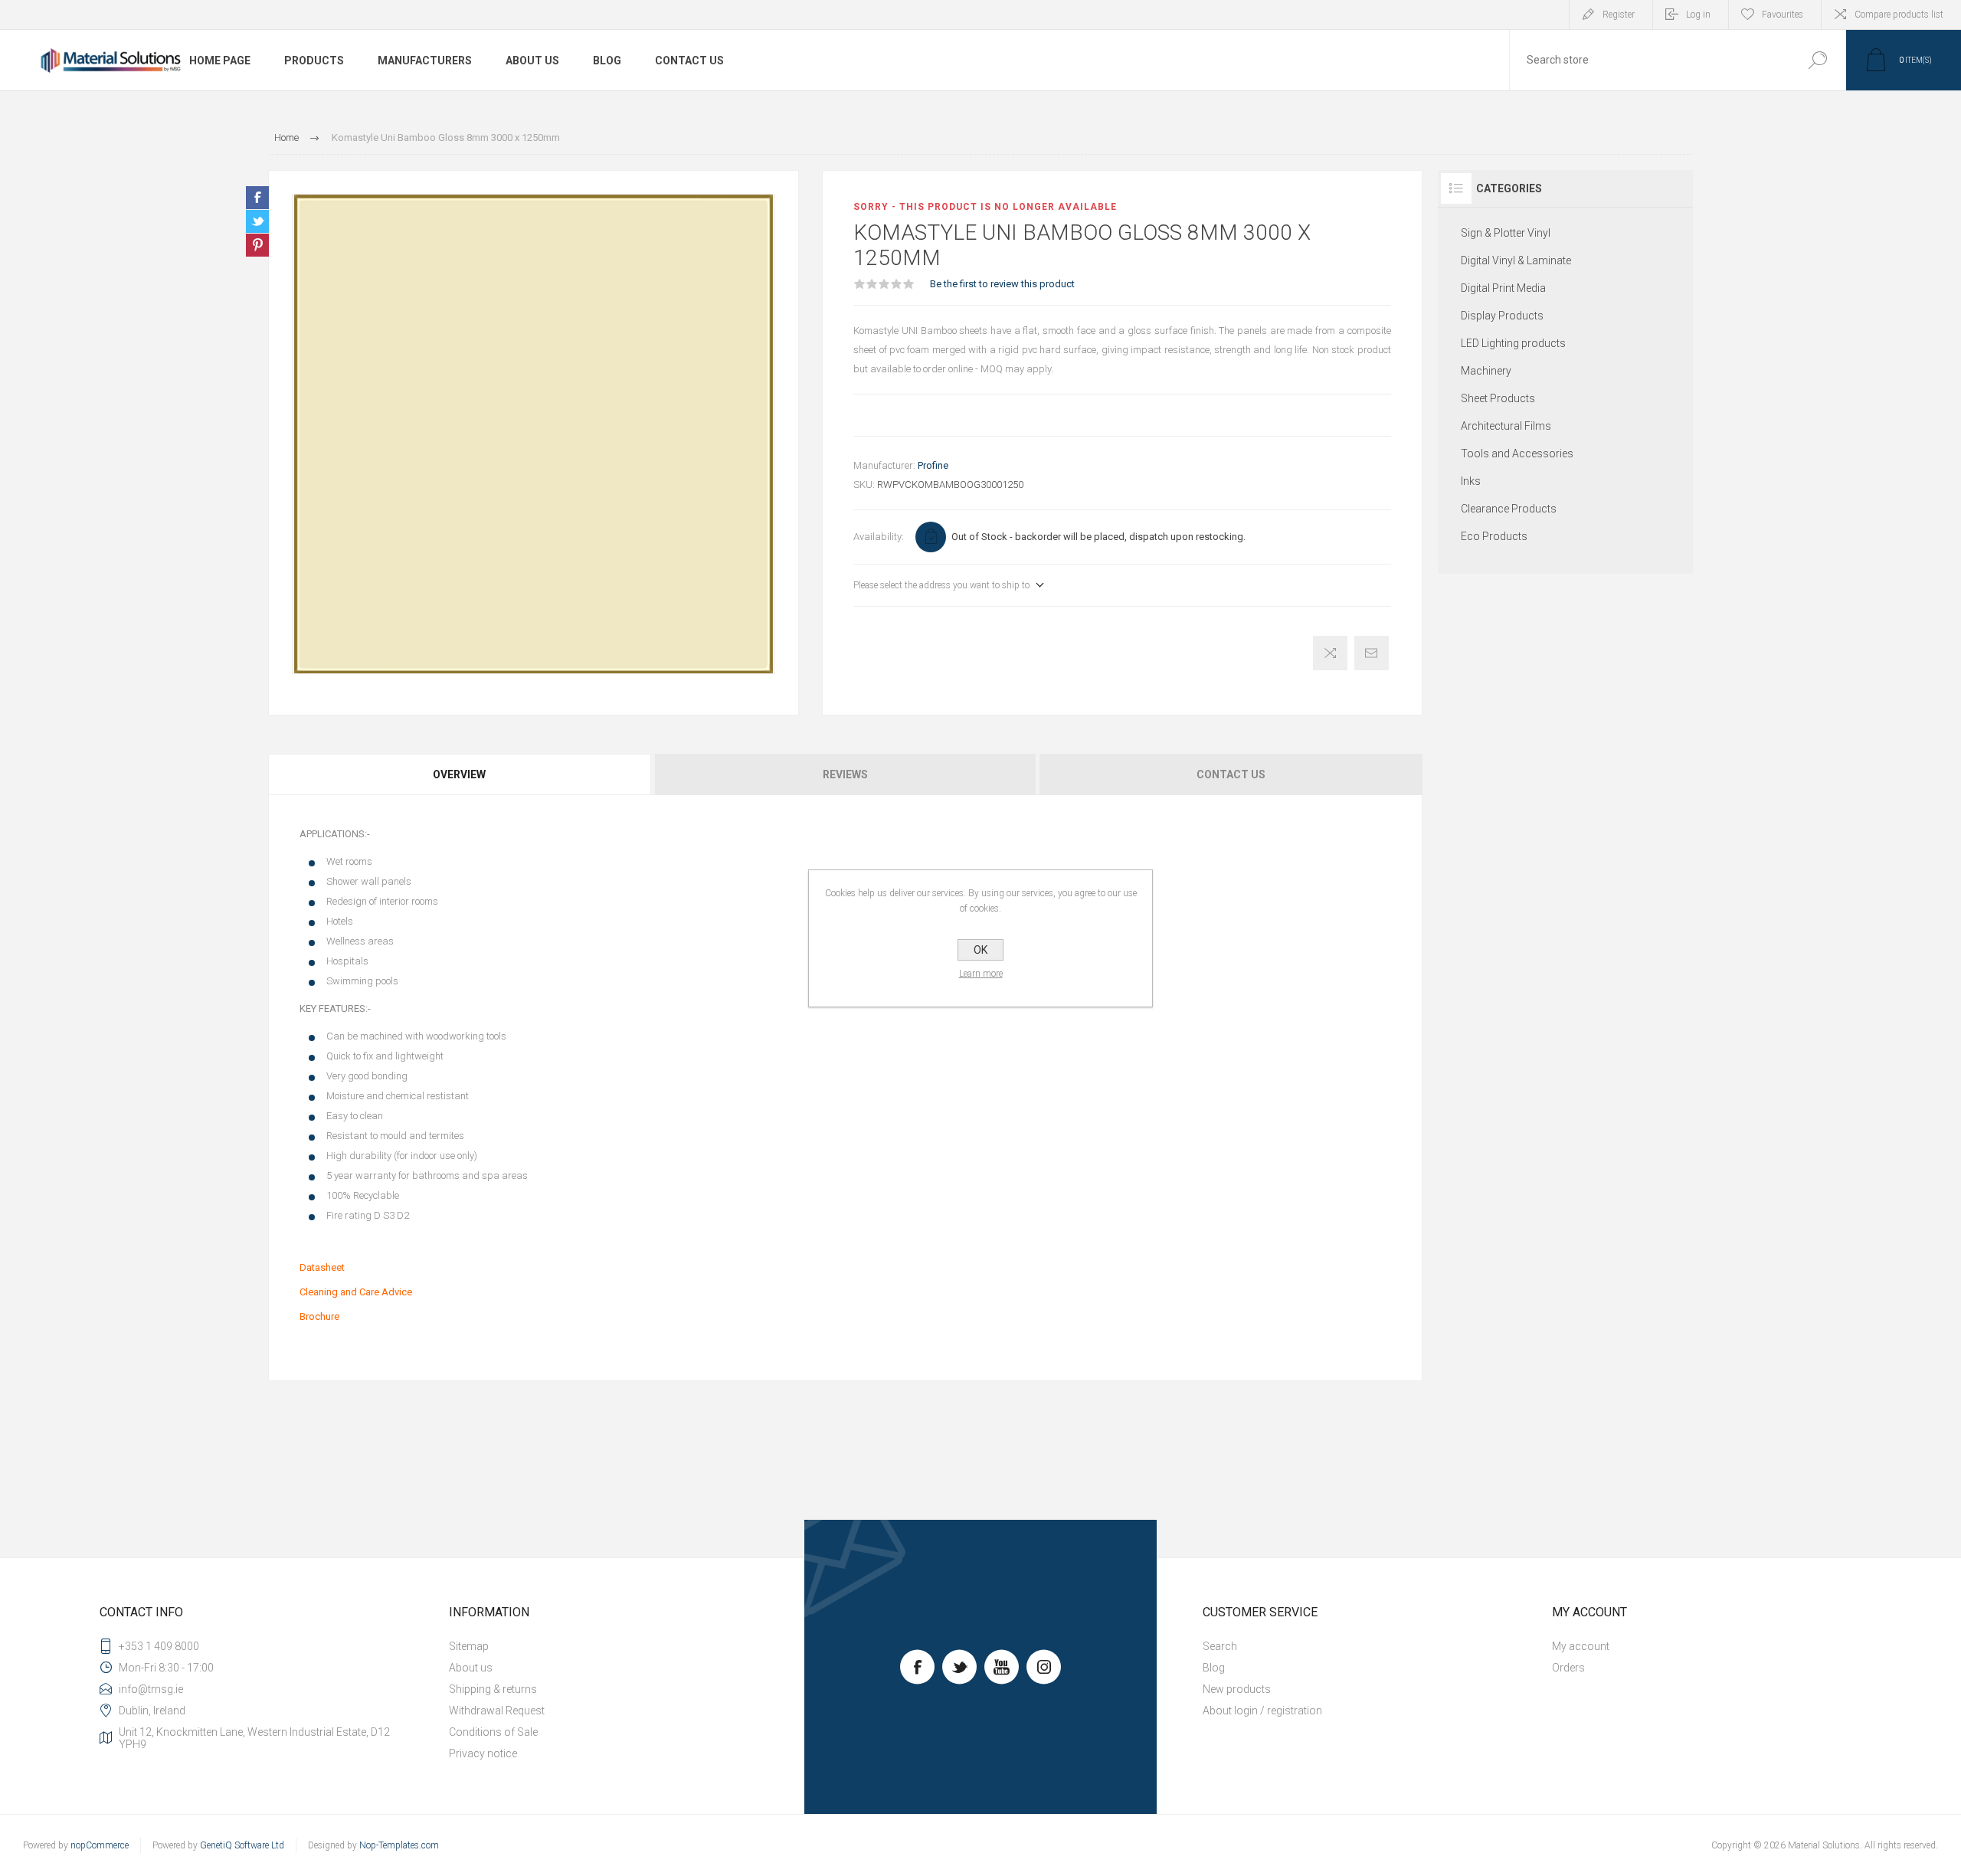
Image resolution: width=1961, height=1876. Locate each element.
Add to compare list (1330, 653)
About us (471, 1668)
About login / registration (1262, 1711)
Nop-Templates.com (399, 1845)
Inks (1471, 481)
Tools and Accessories (1517, 453)
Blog (1214, 1668)
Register (1619, 15)
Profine (933, 465)
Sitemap (469, 1646)
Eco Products (1494, 536)
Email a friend (1372, 653)
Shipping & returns (493, 1689)
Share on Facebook (257, 198)
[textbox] (1649, 60)
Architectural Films (1506, 426)
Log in (1698, 15)
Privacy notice (483, 1753)
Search (1817, 60)
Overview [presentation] (459, 774)
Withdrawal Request (497, 1711)
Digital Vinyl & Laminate (1516, 260)
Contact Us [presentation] (1231, 774)
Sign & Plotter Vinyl (1506, 233)
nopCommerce (100, 1845)
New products (1237, 1689)
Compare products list (1899, 15)
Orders (1568, 1668)
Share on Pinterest (257, 245)
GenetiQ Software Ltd (242, 1845)
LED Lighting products (1513, 343)
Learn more (981, 974)
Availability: (879, 537)
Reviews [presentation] (845, 774)
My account (1581, 1646)
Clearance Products (1509, 509)
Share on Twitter (257, 221)
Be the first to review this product (1002, 284)
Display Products (1502, 316)
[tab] (460, 774)
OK (980, 950)
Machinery (1486, 371)
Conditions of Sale (493, 1732)
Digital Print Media (1503, 288)
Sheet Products (1498, 398)
